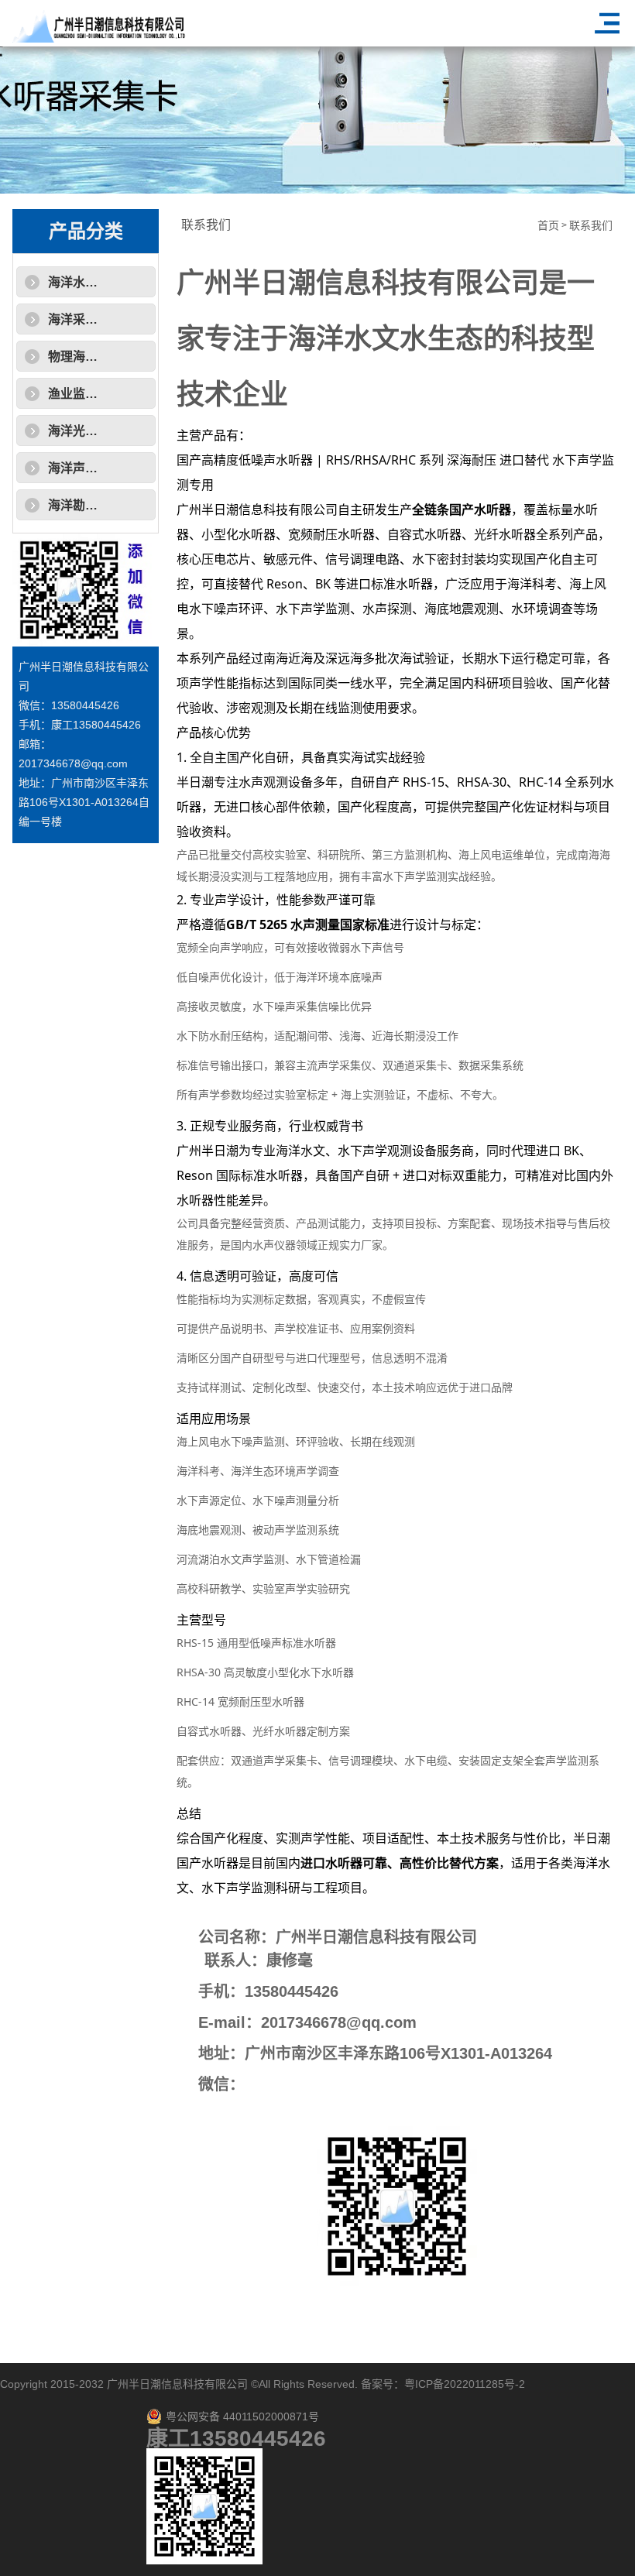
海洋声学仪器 (85, 468)
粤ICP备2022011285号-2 (465, 2384)
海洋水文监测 (85, 282)
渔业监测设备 (85, 394)
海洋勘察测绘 (85, 505)
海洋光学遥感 (85, 431)
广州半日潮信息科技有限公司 (177, 2384)
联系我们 (591, 226)
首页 (548, 226)
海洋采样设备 (85, 319)
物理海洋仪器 (85, 357)
